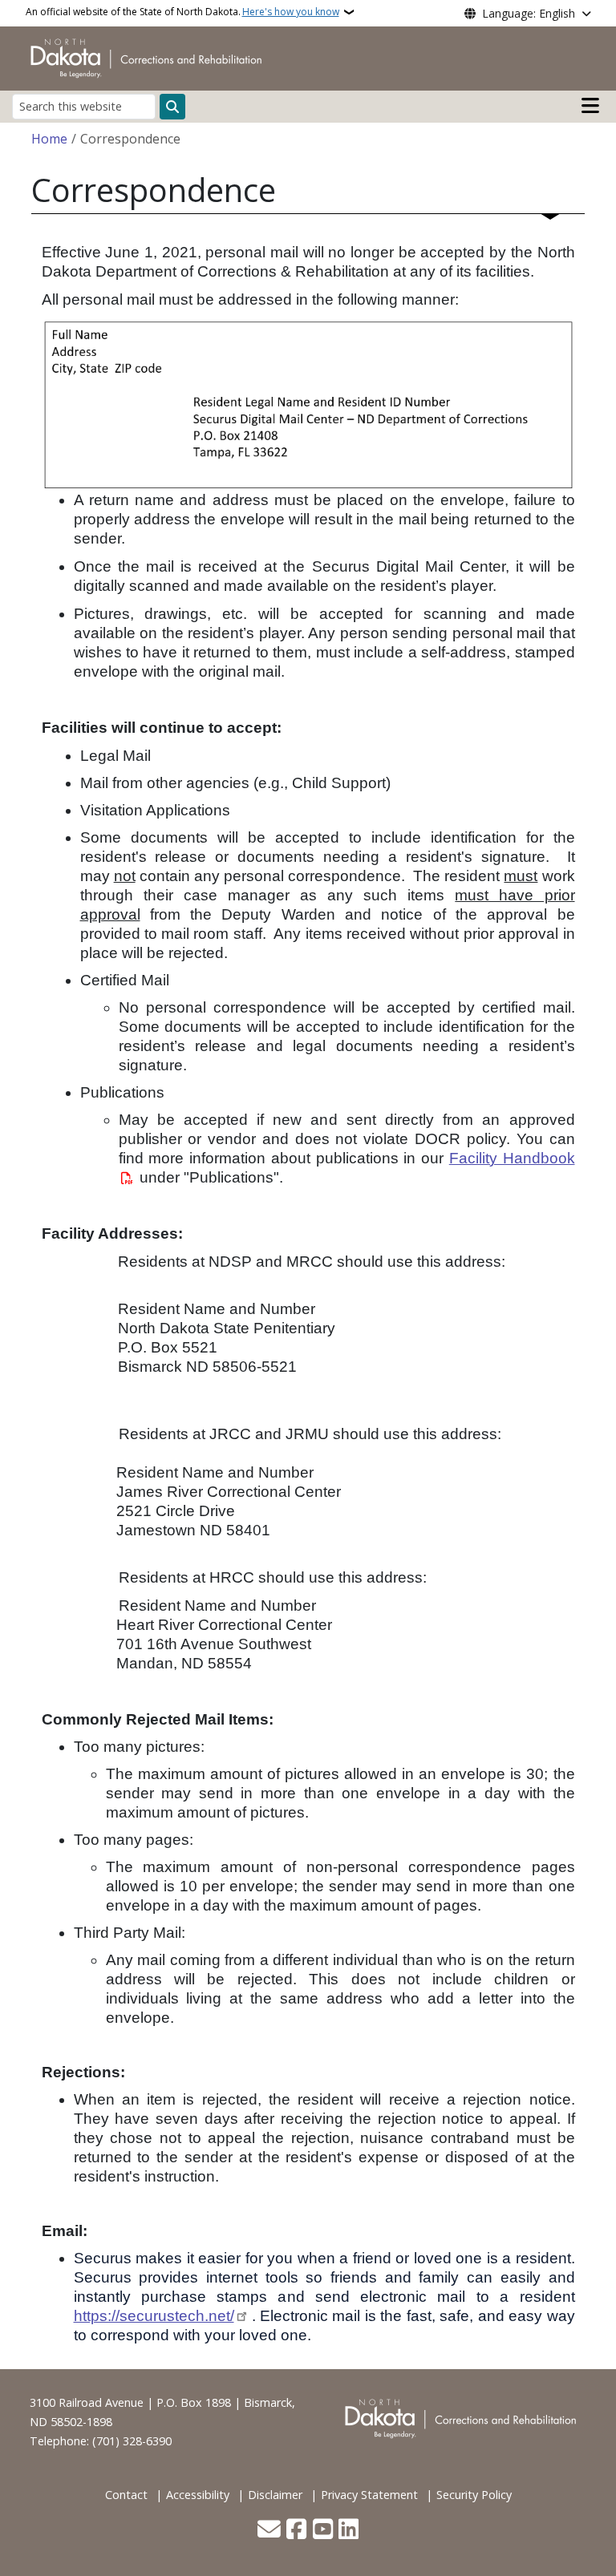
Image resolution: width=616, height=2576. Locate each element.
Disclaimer (275, 2495)
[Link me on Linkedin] (349, 2530)
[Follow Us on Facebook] (296, 2530)
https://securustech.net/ (154, 2316)
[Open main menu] (590, 106)
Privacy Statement (369, 2495)
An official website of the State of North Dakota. (182, 12)
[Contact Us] (269, 2530)
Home (49, 139)
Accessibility (198, 2495)
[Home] (149, 57)
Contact (126, 2495)
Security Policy (474, 2495)
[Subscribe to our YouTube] (323, 2530)
